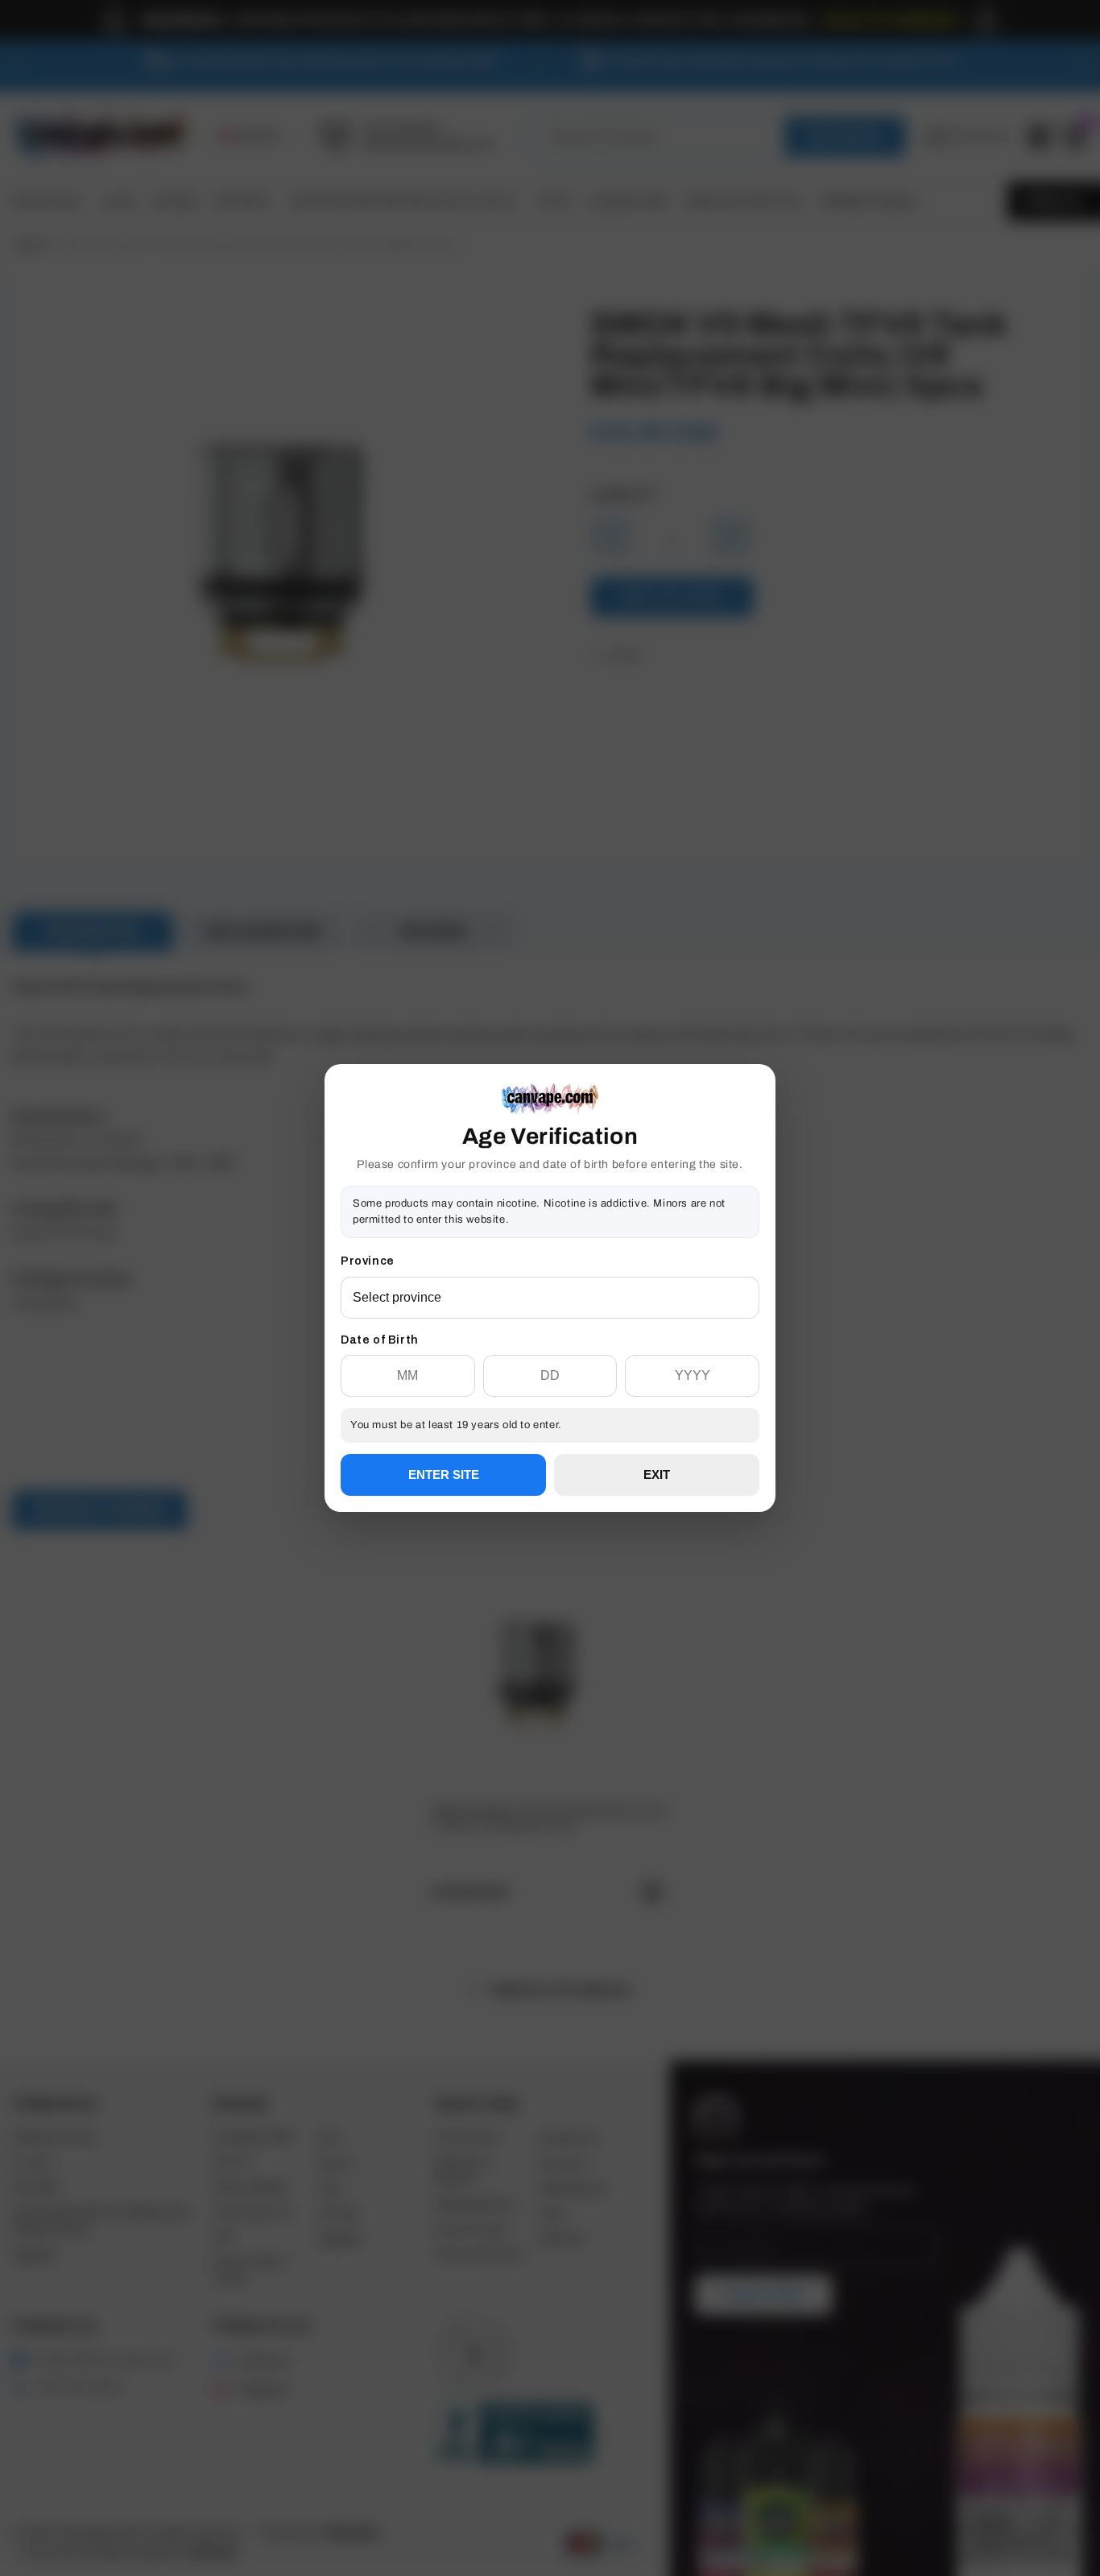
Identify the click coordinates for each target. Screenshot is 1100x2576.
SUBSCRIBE (550, 1346)
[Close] (759, 1146)
